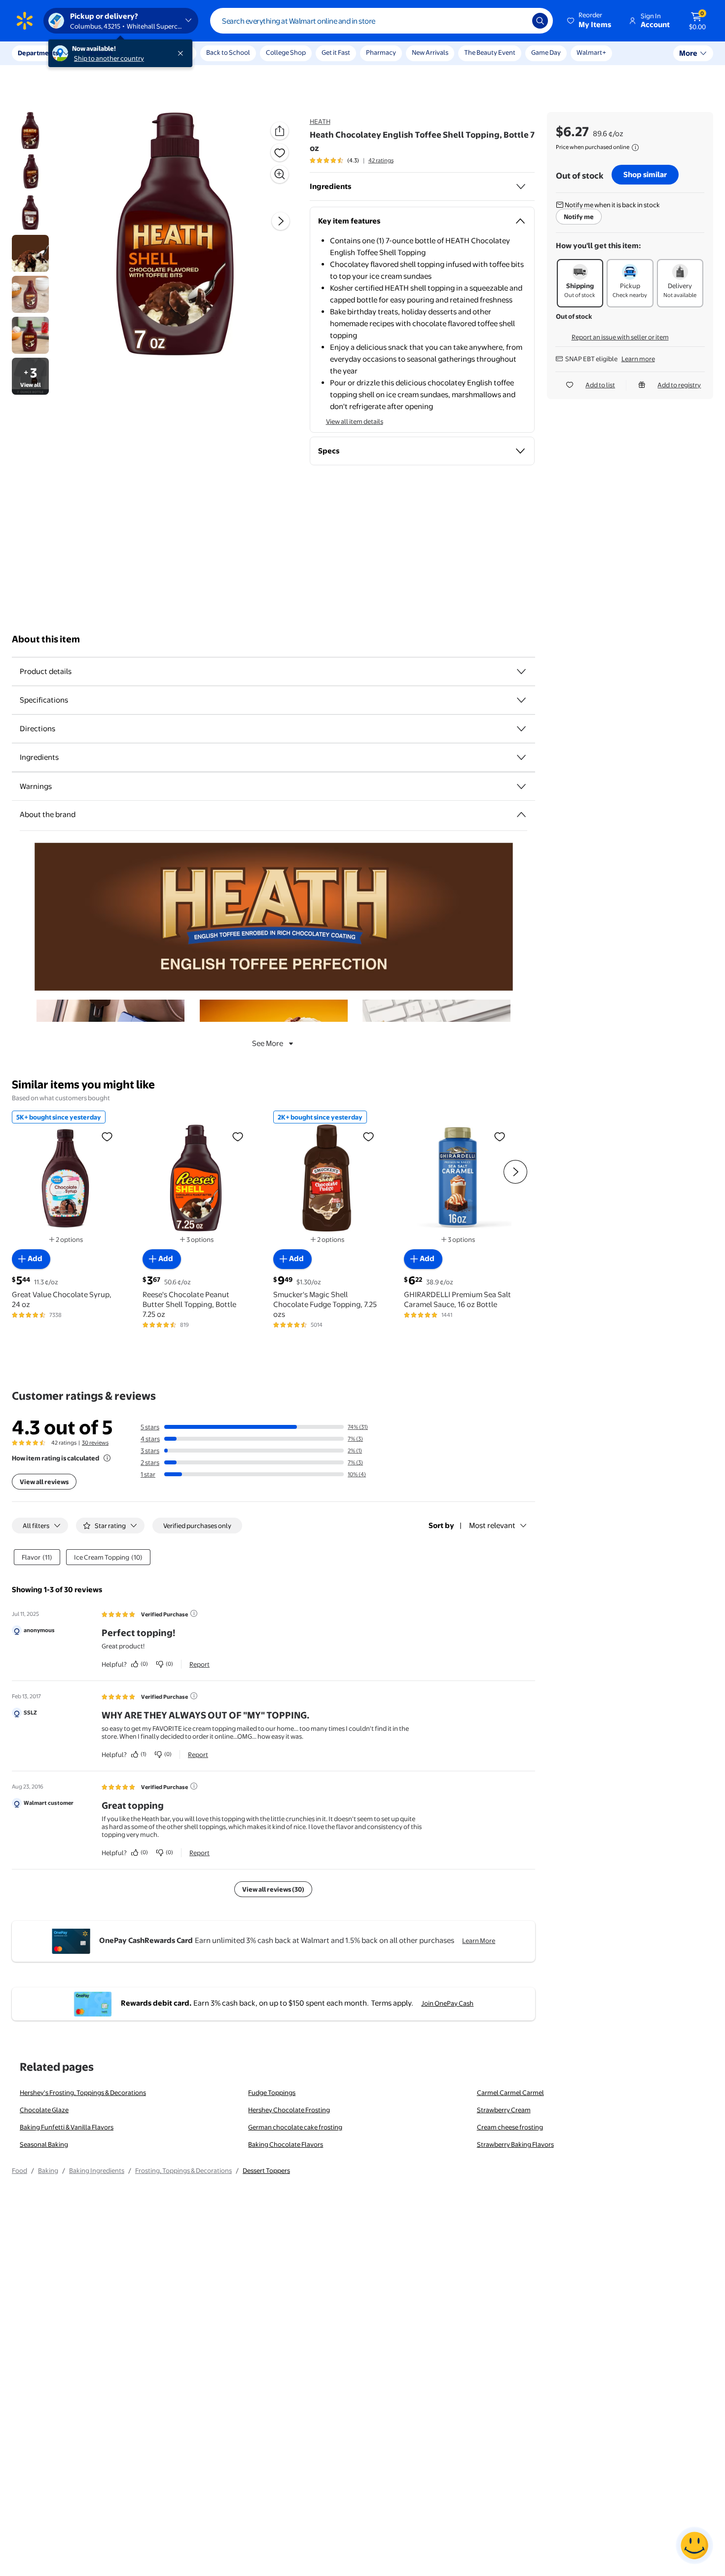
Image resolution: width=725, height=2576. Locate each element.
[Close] (182, 53)
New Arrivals (430, 52)
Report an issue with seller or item (620, 337)
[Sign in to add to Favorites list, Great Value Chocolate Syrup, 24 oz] (107, 1136)
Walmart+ (591, 52)
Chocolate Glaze (44, 2110)
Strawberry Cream (504, 2110)
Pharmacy (381, 52)
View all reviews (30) (273, 1889)
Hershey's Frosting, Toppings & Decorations (83, 2092)
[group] (352, 160)
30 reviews (95, 1443)
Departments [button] (38, 53)
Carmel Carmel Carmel (510, 2092)
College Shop (286, 52)
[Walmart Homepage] (25, 21)
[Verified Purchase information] (194, 1613)
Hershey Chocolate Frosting (289, 2110)
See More (268, 1043)
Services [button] (99, 53)
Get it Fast (336, 52)
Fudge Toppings (272, 2092)
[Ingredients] (521, 187)
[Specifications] (521, 700)
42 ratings (381, 160)
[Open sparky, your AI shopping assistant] (694, 2545)
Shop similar (645, 174)
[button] (590, 21)
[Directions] (521, 729)
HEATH (320, 121)
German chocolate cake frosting (295, 2127)
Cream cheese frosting (510, 2127)
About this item (46, 639)
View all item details (355, 421)
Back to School (228, 52)
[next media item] (281, 221)
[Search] (540, 21)
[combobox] (381, 21)
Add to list (600, 385)
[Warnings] (521, 786)
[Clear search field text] (517, 21)
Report (199, 1664)
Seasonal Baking (44, 2144)
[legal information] (635, 148)
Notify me (579, 217)
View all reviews (44, 1482)
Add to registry (679, 385)
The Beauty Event (490, 52)
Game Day (546, 52)
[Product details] (521, 672)
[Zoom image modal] (280, 174)
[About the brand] (521, 815)
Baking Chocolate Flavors (286, 2144)
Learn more (638, 359)
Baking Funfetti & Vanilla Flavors (67, 2127)
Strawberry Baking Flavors (515, 2144)
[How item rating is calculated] (107, 1458)
